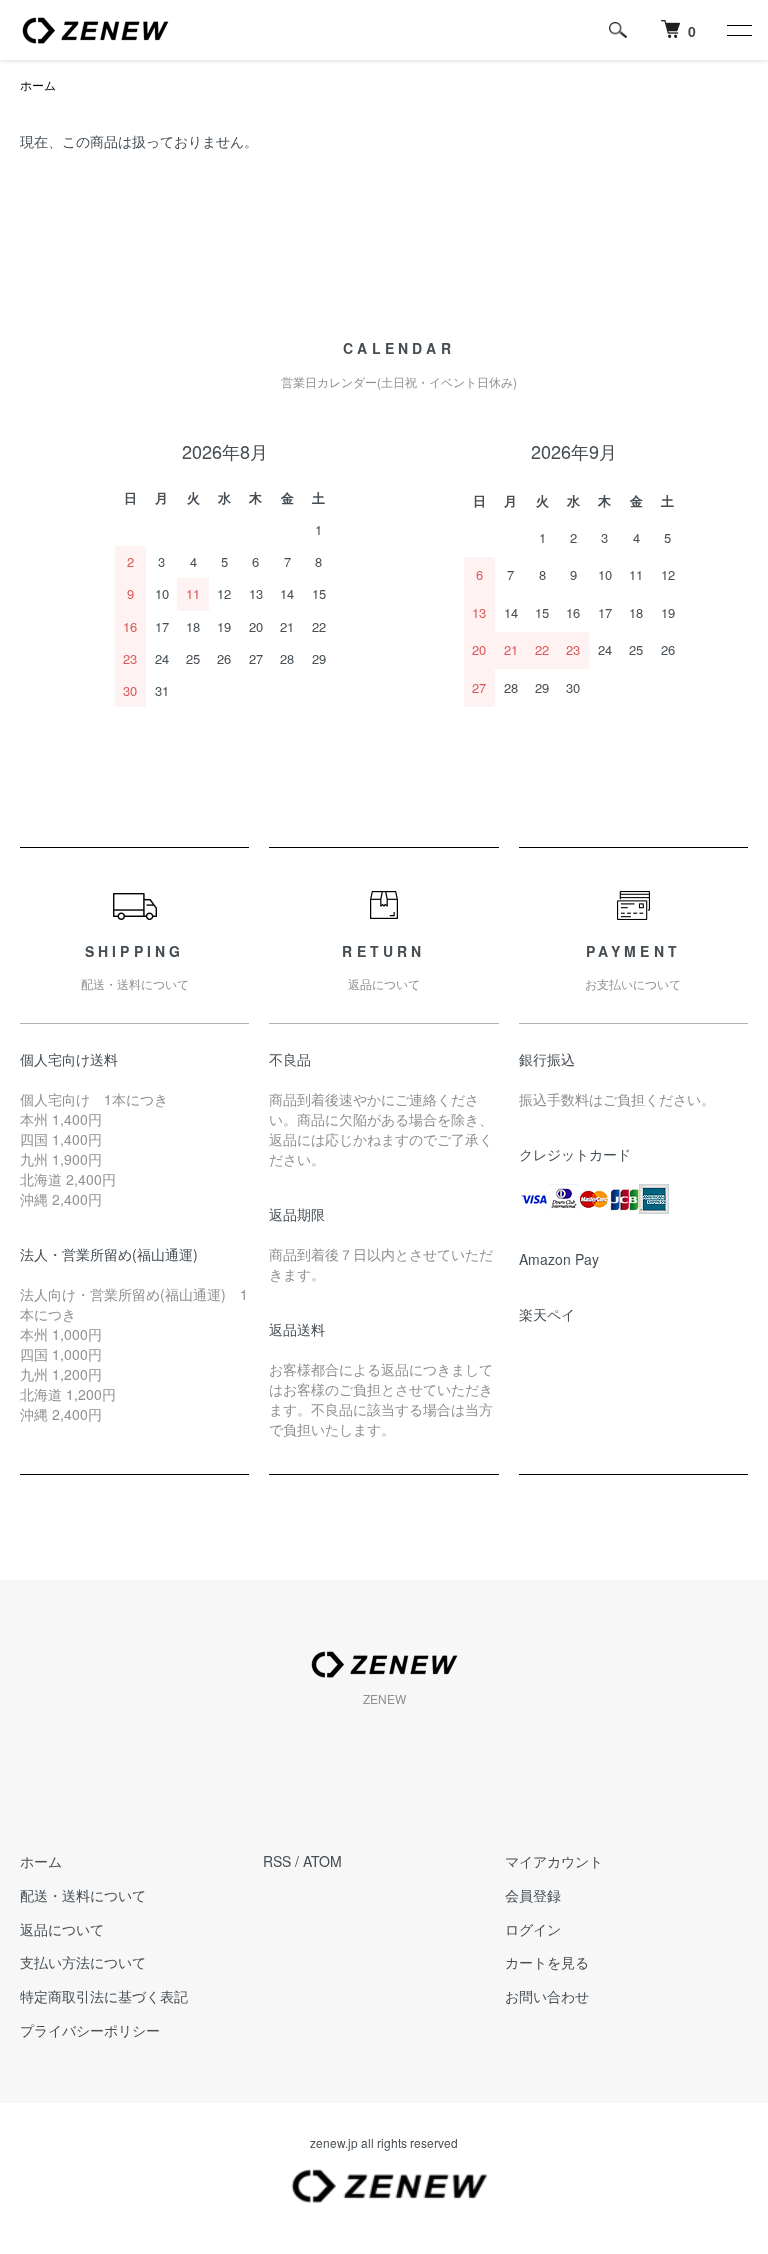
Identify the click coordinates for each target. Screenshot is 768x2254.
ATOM (322, 1861)
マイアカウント (554, 1861)
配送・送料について (83, 1895)
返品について (62, 1929)
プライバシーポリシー (90, 2030)
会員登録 (533, 1895)
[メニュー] (738, 30)
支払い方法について (83, 1962)
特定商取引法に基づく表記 (104, 1996)
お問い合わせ (547, 1996)
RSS (277, 1861)
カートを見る (547, 1962)
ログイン (533, 1929)
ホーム (38, 84)
